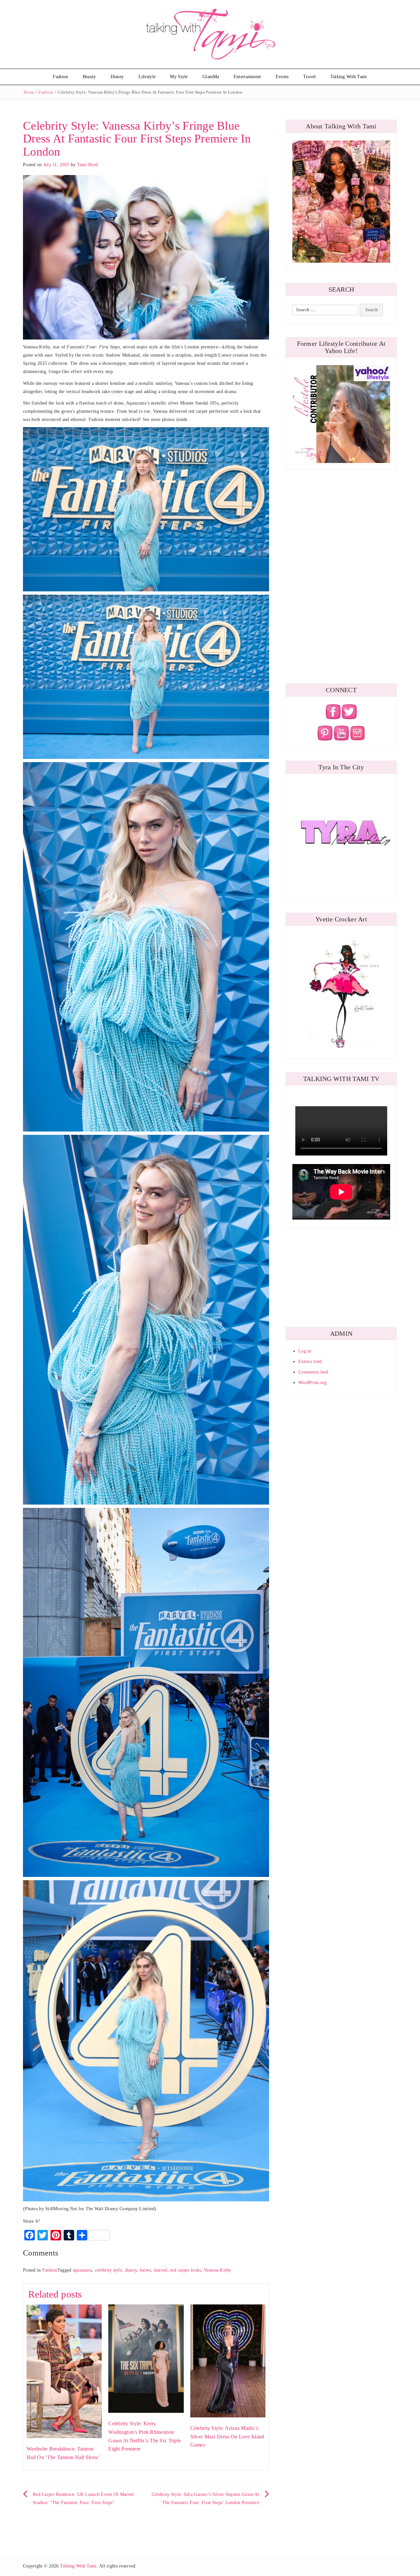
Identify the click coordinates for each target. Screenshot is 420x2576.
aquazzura (83, 2270)
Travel (310, 77)
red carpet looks (185, 2270)
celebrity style (108, 2270)
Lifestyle (147, 77)
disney (131, 2270)
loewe (145, 2270)
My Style (179, 77)
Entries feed (310, 1362)
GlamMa (211, 77)
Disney (117, 77)
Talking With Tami (349, 77)
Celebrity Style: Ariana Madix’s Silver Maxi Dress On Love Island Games (227, 2436)
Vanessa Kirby (218, 2270)
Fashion (60, 77)
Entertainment (247, 77)
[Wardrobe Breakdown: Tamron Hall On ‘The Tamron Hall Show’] (64, 2371)
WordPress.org (313, 1383)
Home (29, 92)
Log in (305, 1351)
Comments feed (313, 1372)
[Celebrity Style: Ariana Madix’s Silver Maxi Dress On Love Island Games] (228, 2360)
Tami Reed (88, 165)
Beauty (89, 77)
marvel (161, 2270)
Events (282, 77)
